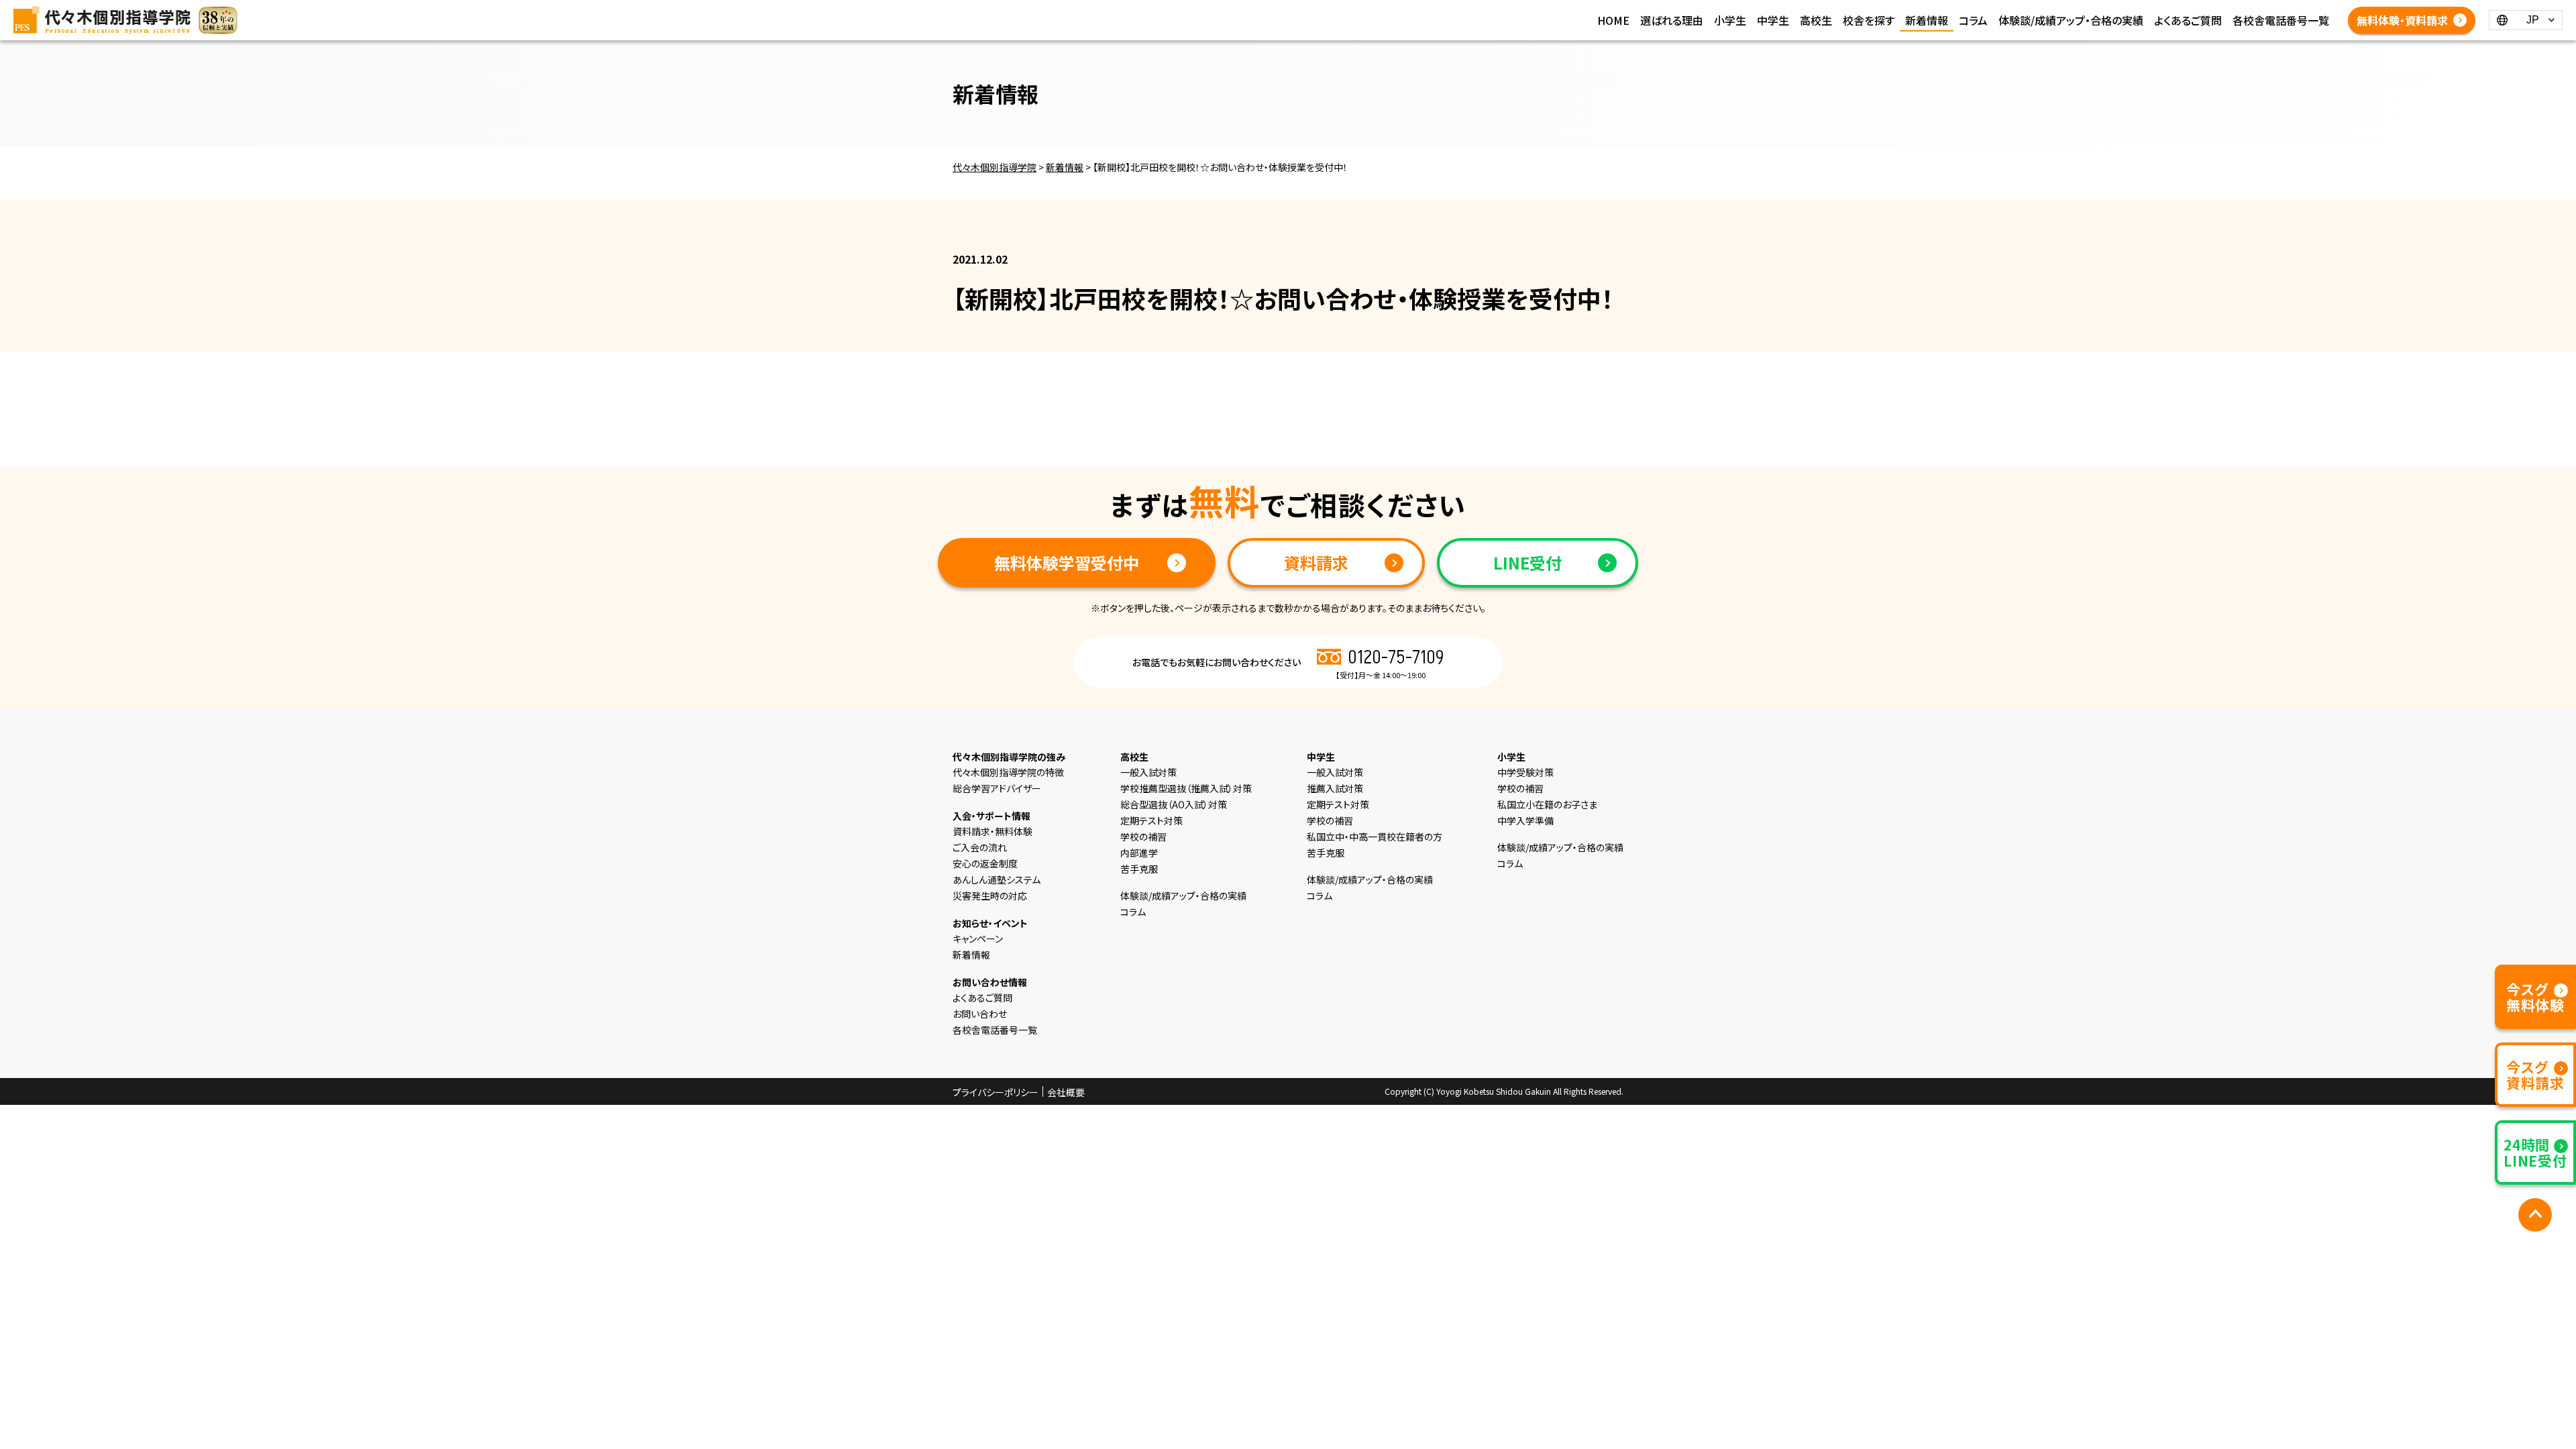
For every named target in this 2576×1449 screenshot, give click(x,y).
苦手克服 (1139, 869)
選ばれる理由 (1672, 20)
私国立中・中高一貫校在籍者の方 (1375, 837)
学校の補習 (1143, 837)
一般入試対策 (1148, 772)
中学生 (1773, 20)
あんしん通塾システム (997, 879)
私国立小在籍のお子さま (1547, 804)
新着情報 (1927, 20)
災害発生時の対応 (990, 896)
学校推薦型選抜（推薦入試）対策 (1186, 788)
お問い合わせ (980, 1014)
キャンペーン (978, 938)
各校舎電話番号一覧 (2281, 20)
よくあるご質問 (2188, 20)
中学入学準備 (1525, 820)
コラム (1973, 20)
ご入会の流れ (980, 847)
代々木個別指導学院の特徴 (1008, 772)
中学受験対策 (1525, 772)
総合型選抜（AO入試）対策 (1174, 804)
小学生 (1730, 20)
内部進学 (1139, 853)
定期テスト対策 (1151, 820)
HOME (1613, 20)
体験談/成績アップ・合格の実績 (2071, 20)
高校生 (1816, 20)
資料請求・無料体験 (992, 831)
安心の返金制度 (985, 863)
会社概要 (1066, 1092)
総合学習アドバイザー (997, 788)
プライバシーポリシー (996, 1092)
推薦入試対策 (1335, 788)
